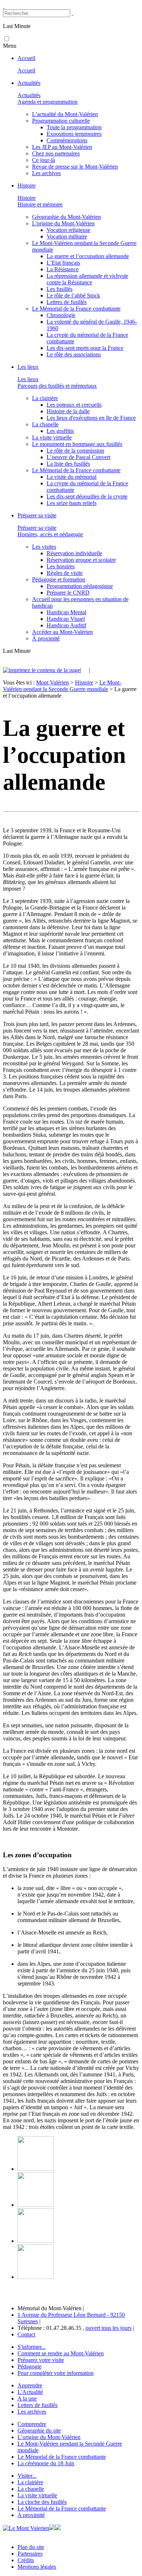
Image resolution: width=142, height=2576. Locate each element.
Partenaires (30, 2554)
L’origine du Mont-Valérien (49, 2437)
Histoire (84, 683)
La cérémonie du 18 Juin (46, 2463)
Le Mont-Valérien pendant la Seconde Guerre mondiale (62, 686)
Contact (26, 2334)
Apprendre (30, 2385)
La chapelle (31, 2489)
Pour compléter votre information (56, 2373)
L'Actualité (30, 2392)
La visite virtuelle (37, 2495)
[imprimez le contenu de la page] (42, 670)
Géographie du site (39, 2431)
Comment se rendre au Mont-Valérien (61, 2353)
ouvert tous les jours (109, 2328)
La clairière (30, 2482)
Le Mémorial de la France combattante (62, 2457)
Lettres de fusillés (38, 2405)
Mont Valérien (52, 683)
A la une (27, 2399)
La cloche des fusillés (42, 2502)
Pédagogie (29, 2366)
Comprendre (32, 2424)
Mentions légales (37, 2567)
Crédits (26, 2560)
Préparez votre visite (41, 2360)
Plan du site (31, 2547)
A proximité (31, 2515)
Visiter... (27, 2476)
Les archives (32, 2412)
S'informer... (31, 2347)
